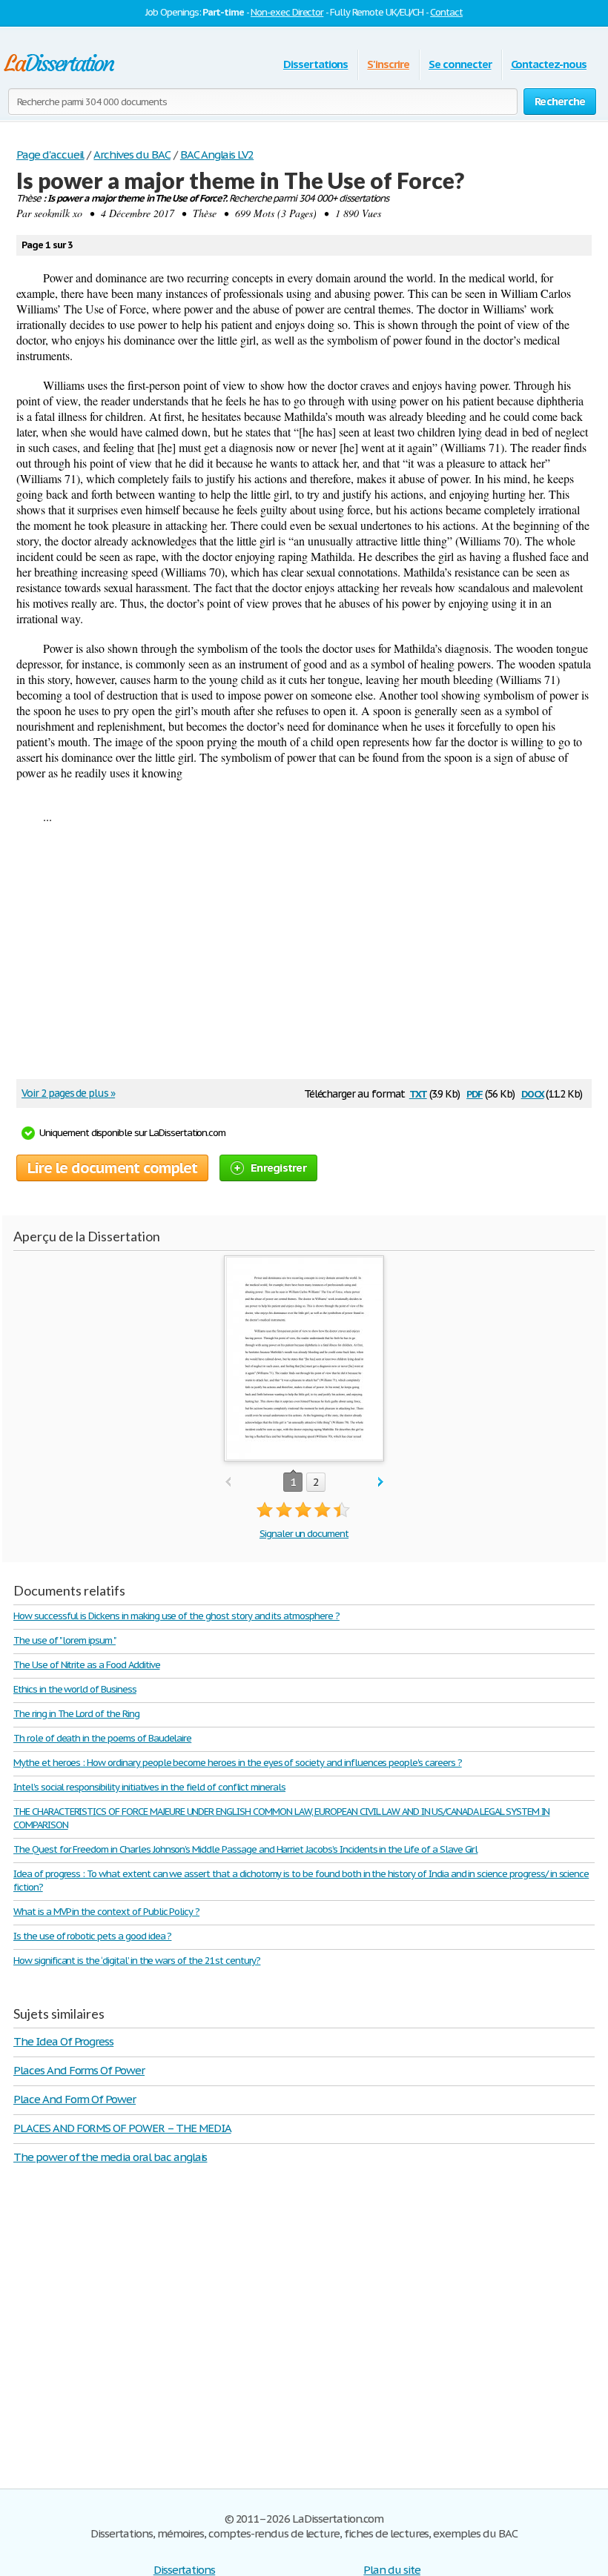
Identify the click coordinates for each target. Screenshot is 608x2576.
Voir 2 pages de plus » (68, 1093)
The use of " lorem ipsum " (65, 1640)
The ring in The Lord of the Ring (76, 1714)
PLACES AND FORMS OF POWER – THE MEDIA (122, 2128)
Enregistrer (278, 1168)
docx (533, 1093)
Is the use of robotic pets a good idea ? (92, 1936)
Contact (446, 12)
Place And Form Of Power (75, 2099)
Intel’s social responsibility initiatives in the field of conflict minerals (149, 1787)
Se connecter (460, 64)
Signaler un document (304, 1534)
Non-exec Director (287, 12)
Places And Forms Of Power (79, 2070)
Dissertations (315, 64)
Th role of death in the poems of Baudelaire (102, 1738)
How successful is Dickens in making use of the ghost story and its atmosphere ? (176, 1616)
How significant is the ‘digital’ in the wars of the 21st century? (137, 1961)
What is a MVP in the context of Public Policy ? (106, 1912)
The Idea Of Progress (63, 2041)
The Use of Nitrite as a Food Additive (87, 1665)
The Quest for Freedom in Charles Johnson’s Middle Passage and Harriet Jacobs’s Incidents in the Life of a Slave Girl (245, 1849)
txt (418, 1093)
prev (228, 1483)
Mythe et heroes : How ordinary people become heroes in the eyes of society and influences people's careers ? (238, 1763)
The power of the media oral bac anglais (110, 2157)
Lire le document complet (112, 1168)
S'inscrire (388, 64)
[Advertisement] (297, 957)
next (381, 1483)
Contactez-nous (549, 64)
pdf (475, 1093)
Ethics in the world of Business (75, 1689)
